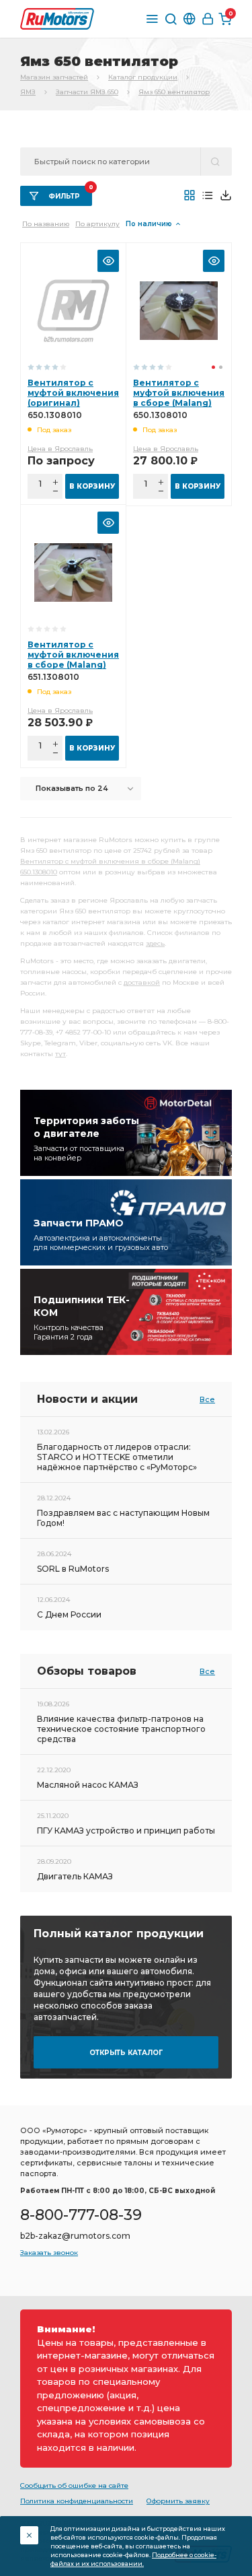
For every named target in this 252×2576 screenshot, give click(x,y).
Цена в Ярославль (60, 449)
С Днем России (69, 1614)
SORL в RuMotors (73, 1569)
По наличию (149, 224)
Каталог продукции (143, 77)
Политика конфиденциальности (77, 2501)
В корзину (92, 486)
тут (60, 1054)
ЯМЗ (28, 92)
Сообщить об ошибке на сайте (74, 2485)
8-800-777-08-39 (81, 2215)
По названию (46, 224)
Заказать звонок (49, 2253)
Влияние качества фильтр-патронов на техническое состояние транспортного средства (121, 1729)
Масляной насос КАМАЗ (88, 1785)
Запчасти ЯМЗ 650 (87, 92)
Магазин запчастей (54, 77)
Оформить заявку (178, 2501)
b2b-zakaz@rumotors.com (75, 2236)
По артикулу (97, 224)
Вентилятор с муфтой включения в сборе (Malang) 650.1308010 (179, 398)
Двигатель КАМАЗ (75, 1876)
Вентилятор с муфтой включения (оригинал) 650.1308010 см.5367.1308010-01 (73, 403)
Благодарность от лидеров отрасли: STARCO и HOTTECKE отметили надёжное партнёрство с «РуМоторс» (117, 1457)
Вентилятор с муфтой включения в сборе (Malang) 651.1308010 (73, 660)
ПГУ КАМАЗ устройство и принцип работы (126, 1831)
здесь (155, 943)
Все (207, 1399)
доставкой (142, 982)
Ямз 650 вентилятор (174, 92)
